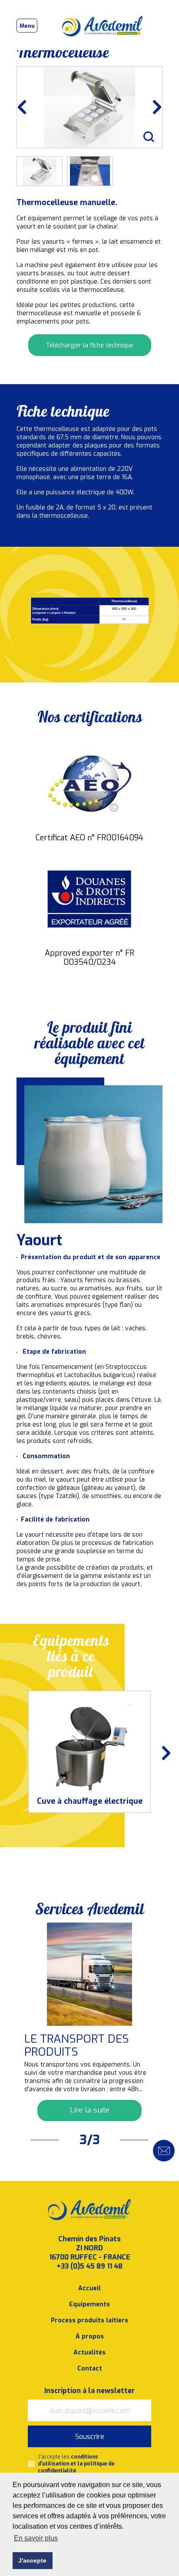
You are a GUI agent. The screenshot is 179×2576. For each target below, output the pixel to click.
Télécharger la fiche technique (89, 345)
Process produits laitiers (89, 2320)
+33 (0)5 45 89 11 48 (89, 2266)
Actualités (89, 2352)
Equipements (89, 2304)
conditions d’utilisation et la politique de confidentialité (76, 2464)
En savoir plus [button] (36, 2538)
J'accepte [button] (32, 2560)
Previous (28, 107)
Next (151, 107)
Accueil (89, 2288)
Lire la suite (90, 2110)
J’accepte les (76, 2464)
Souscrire (90, 2437)
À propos (90, 2336)
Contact (90, 2369)
